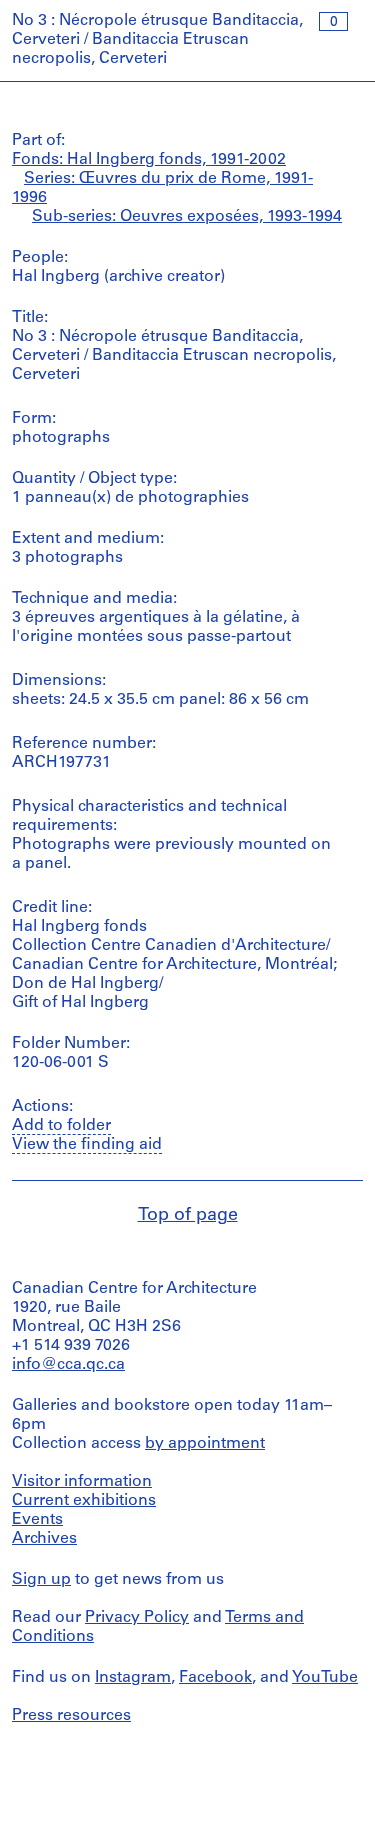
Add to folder (61, 1126)
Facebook (215, 1678)
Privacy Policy (137, 1618)
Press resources (71, 1716)
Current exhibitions (84, 1501)
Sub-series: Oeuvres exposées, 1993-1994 (187, 217)
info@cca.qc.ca (68, 1365)
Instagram (133, 1678)
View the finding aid (87, 1145)
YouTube (325, 1678)
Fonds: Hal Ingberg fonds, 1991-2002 (149, 160)
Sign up (41, 1580)
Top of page (188, 1216)
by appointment (205, 1444)
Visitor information (82, 1482)
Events (37, 1520)
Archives (44, 1539)
